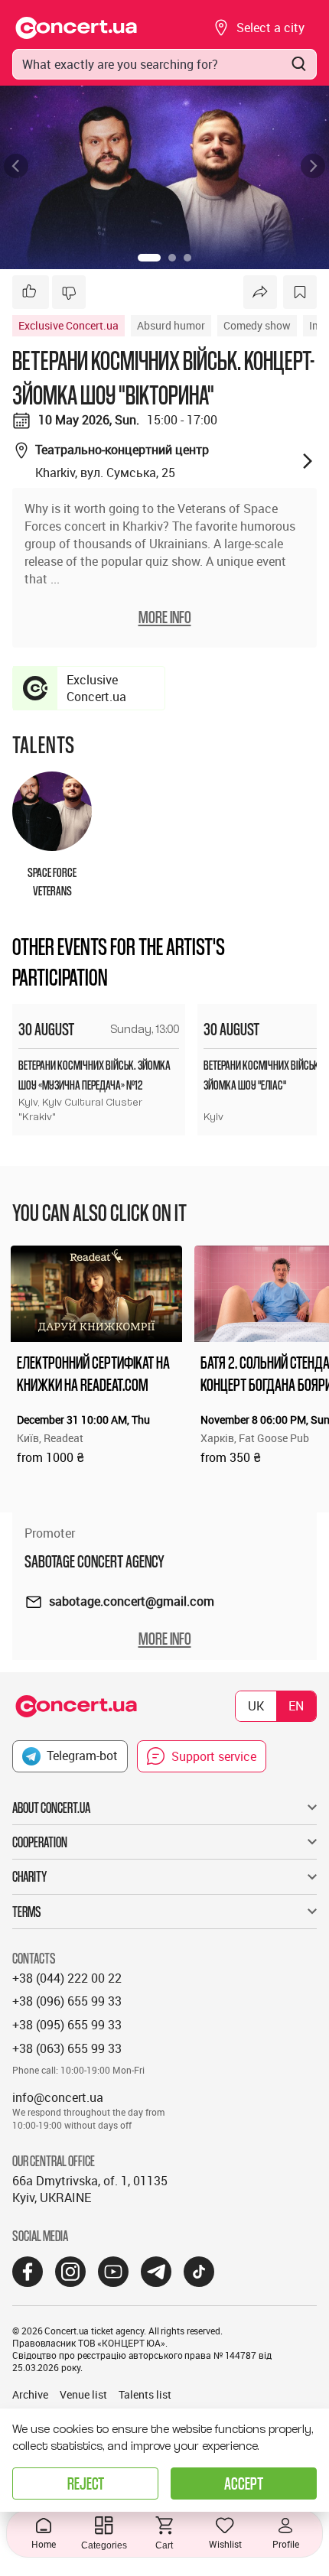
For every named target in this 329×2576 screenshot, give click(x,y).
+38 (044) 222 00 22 (67, 1978)
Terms (27, 1912)
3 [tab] (187, 258)
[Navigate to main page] (77, 28)
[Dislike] (69, 292)
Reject (86, 2483)
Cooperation (40, 1842)
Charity (29, 1876)
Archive (30, 2394)
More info (165, 1639)
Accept (244, 2483)
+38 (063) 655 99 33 (67, 2048)
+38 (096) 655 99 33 (67, 2001)
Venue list (83, 2394)
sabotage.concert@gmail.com (132, 1601)
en (296, 1706)
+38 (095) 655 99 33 (67, 2025)
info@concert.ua (58, 2097)
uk (256, 1706)
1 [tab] (149, 258)
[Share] (260, 292)
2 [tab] (172, 258)
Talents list (145, 2394)
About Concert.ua (51, 1808)
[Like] (31, 292)
